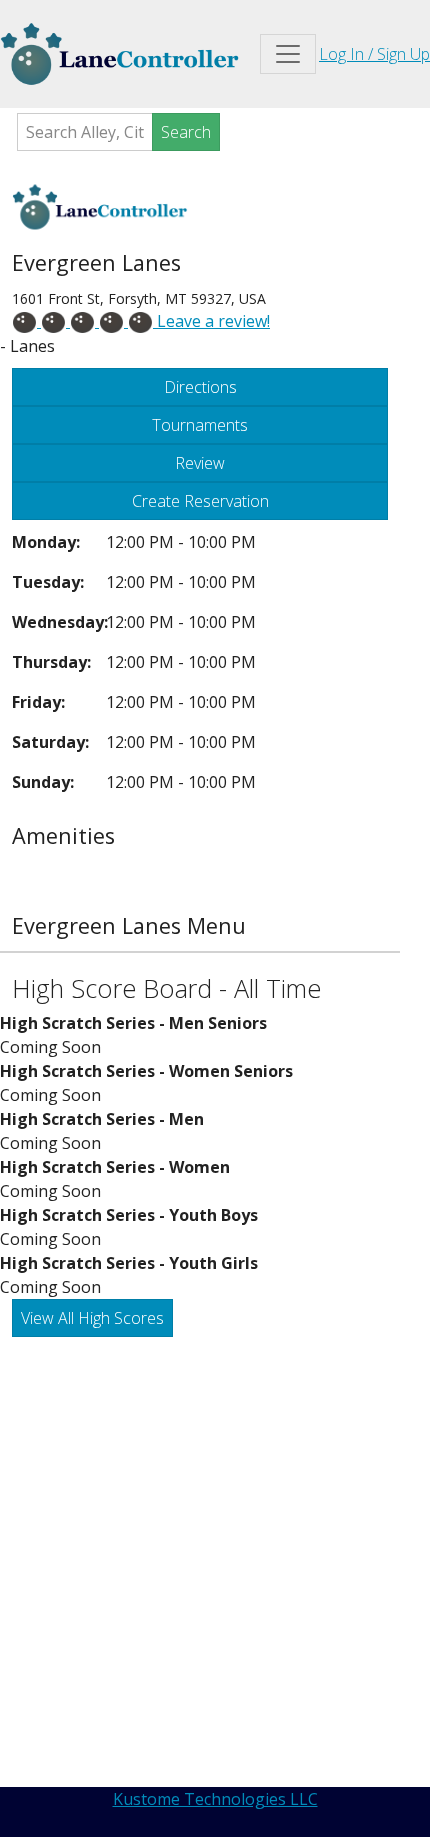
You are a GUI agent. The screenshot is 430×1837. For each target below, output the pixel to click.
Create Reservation (200, 501)
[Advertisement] (215, 1562)
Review (200, 463)
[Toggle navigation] (288, 54)
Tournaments (200, 425)
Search (186, 132)
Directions (200, 387)
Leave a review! (211, 321)
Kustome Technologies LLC (215, 1799)
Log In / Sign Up (374, 54)
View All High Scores (92, 1318)
